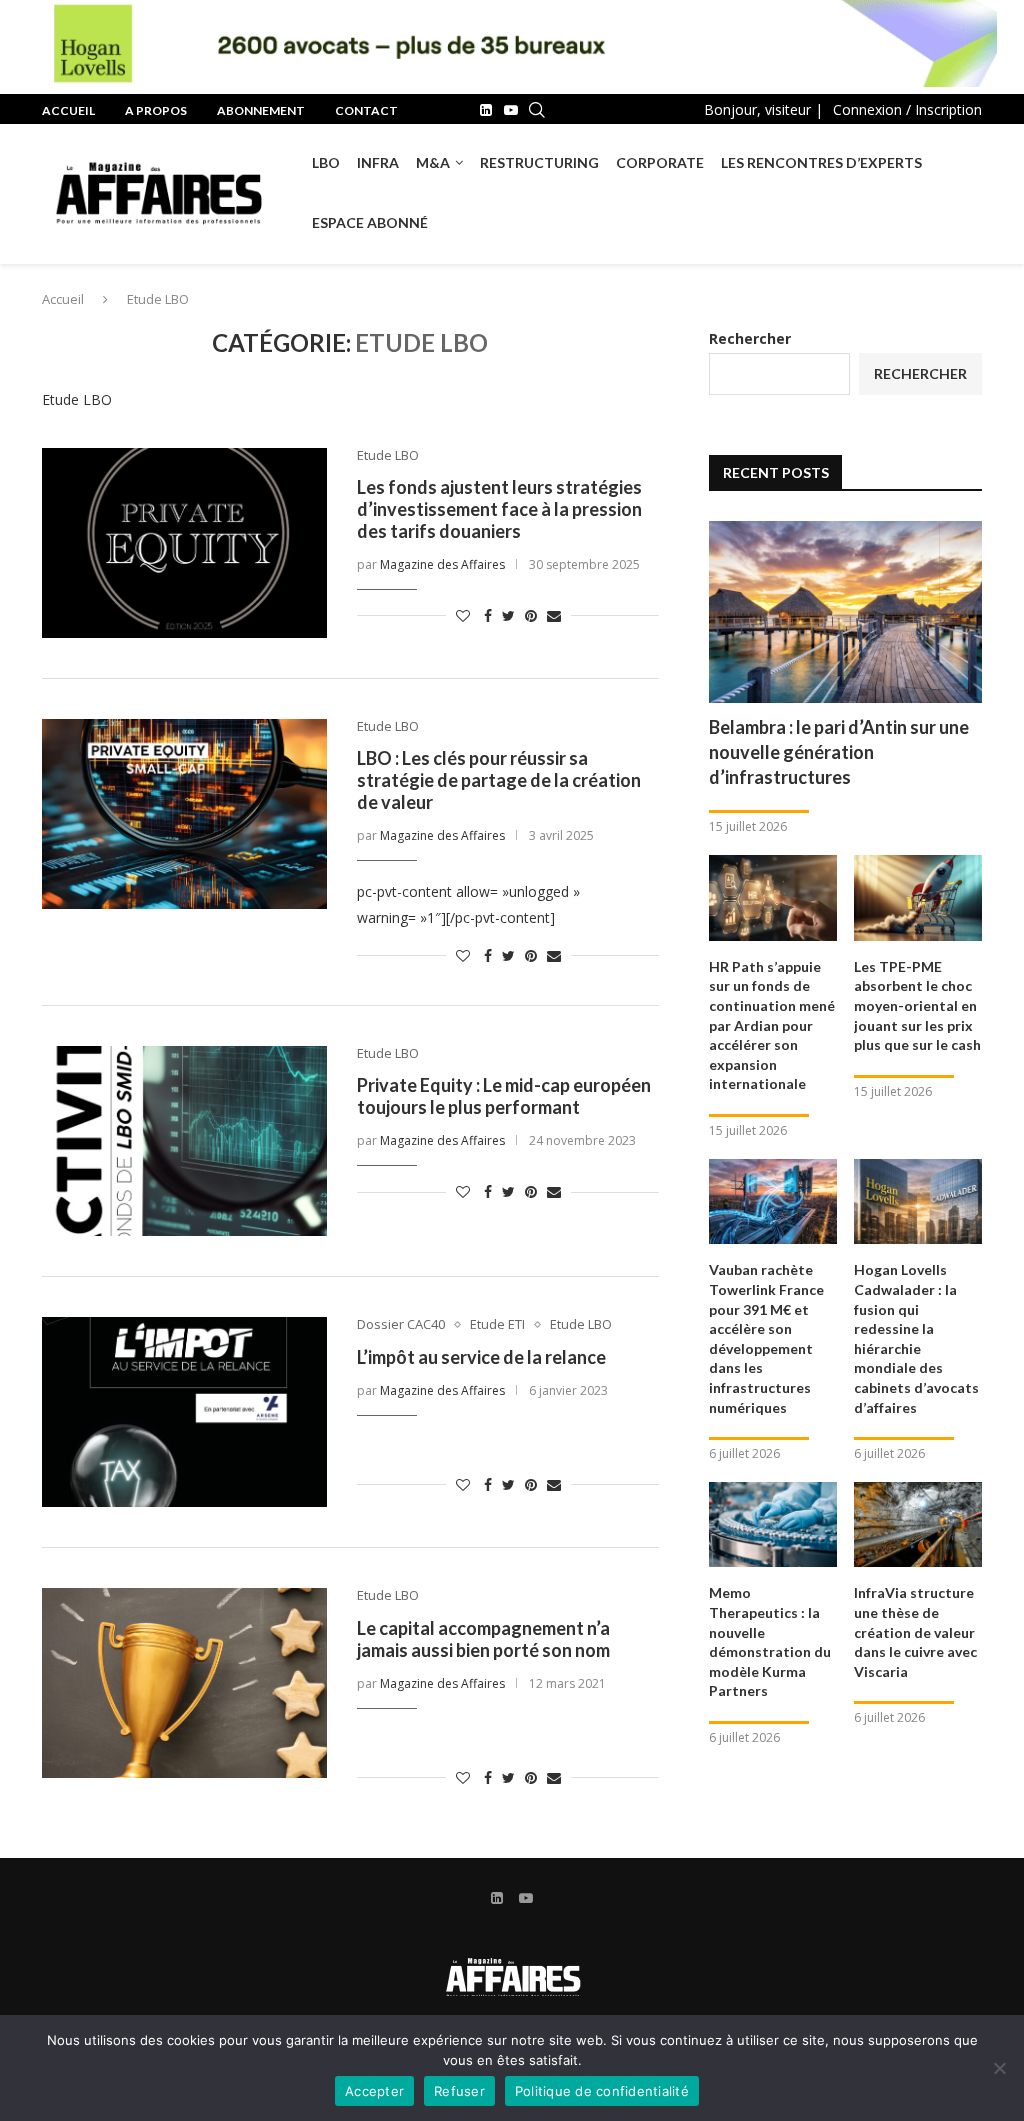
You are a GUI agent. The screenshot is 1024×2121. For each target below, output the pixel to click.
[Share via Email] (554, 615)
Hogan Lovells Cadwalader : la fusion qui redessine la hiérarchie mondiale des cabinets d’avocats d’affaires (916, 1338)
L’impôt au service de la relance (481, 1357)
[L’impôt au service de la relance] (184, 1412)
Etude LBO (388, 456)
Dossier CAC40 (401, 1325)
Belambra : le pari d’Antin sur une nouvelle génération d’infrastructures (839, 752)
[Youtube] (511, 110)
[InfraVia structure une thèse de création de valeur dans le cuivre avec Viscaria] (918, 1525)
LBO (326, 162)
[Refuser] (999, 2068)
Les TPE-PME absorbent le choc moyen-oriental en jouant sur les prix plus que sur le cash (917, 1005)
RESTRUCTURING (539, 162)
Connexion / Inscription (907, 109)
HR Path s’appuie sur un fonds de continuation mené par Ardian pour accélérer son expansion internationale (772, 1025)
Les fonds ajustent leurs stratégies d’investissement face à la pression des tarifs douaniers (499, 509)
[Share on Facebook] (488, 615)
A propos (156, 110)
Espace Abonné (370, 222)
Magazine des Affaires (442, 564)
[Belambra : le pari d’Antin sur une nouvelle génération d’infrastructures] (845, 612)
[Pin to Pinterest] (531, 615)
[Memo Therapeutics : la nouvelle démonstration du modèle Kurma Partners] (773, 1525)
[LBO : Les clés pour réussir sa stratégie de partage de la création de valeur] (184, 814)
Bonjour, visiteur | (763, 109)
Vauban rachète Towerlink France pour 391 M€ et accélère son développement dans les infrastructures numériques (766, 1338)
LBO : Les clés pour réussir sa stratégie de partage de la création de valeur (499, 780)
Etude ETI (497, 1325)
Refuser (459, 2091)
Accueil (68, 110)
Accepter (374, 2091)
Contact (366, 110)
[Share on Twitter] (508, 615)
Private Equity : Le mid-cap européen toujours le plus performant (504, 1096)
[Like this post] (463, 615)
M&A (433, 162)
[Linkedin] (486, 110)
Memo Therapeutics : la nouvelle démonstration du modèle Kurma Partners (770, 1641)
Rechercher (750, 338)
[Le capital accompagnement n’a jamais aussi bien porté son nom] (184, 1683)
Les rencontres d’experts (821, 162)
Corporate (660, 162)
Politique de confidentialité (602, 2091)
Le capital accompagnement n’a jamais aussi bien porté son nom (483, 1639)
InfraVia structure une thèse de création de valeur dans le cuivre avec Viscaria (915, 1631)
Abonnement (261, 110)
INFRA (378, 162)
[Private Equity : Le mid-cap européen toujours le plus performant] (184, 1141)
